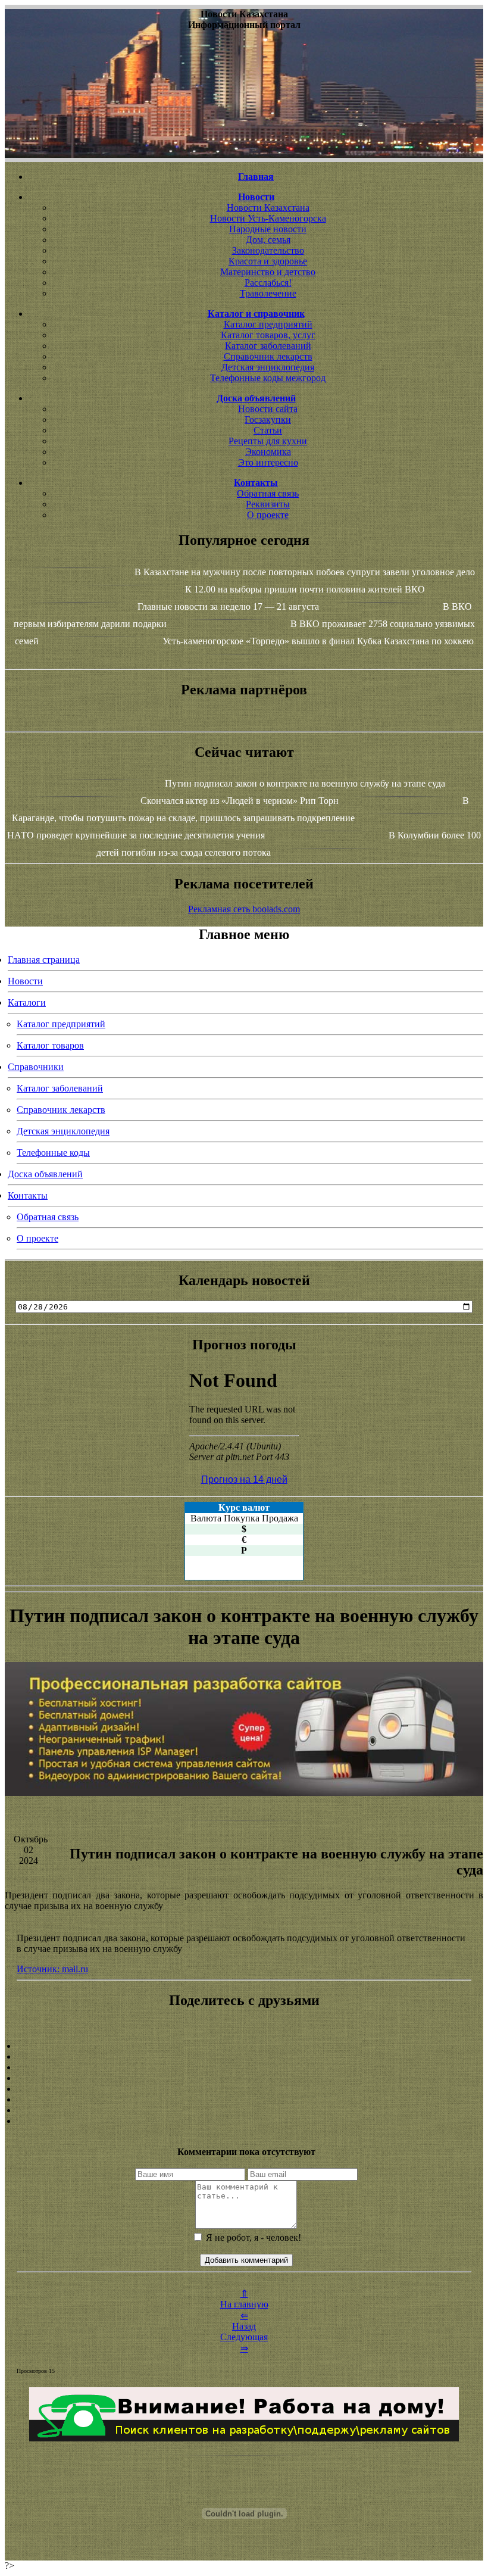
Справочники (36, 1067)
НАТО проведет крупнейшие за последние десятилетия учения (136, 835)
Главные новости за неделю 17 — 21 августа (228, 606)
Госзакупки (268, 420)
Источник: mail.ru (52, 1969)
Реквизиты (268, 504)
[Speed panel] (244, 2046)
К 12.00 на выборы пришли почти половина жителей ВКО (305, 589)
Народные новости (268, 229)
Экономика (268, 452)
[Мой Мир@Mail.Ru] (244, 2121)
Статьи (268, 430)
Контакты (28, 1195)
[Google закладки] (244, 2067)
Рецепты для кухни (268, 441)
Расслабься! (268, 283)
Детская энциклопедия (268, 367)
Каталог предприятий (268, 324)
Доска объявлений (45, 1174)
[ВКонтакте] (244, 2078)
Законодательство (268, 250)
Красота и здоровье (268, 261)
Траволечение (268, 293)
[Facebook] (244, 2089)
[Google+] (244, 2057)
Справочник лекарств (268, 356)
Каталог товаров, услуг (268, 335)
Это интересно (268, 462)
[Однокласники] (244, 2110)
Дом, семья (268, 240)
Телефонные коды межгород (268, 378)
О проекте (268, 515)
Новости (25, 981)
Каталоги (27, 1002)
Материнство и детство (268, 272)
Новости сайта (268, 409)
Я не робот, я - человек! (252, 2237)
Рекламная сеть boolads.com (244, 909)
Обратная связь (268, 493)
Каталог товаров (50, 1045)
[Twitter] (244, 2100)
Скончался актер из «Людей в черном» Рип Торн (240, 801)
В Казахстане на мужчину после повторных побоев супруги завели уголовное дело (305, 572)
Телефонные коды (53, 1153)
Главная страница (44, 960)
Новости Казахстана (268, 208)
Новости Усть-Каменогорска (268, 218)
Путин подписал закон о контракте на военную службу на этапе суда (305, 783)
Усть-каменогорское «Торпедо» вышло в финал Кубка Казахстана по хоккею (318, 641)
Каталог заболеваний (268, 346)
